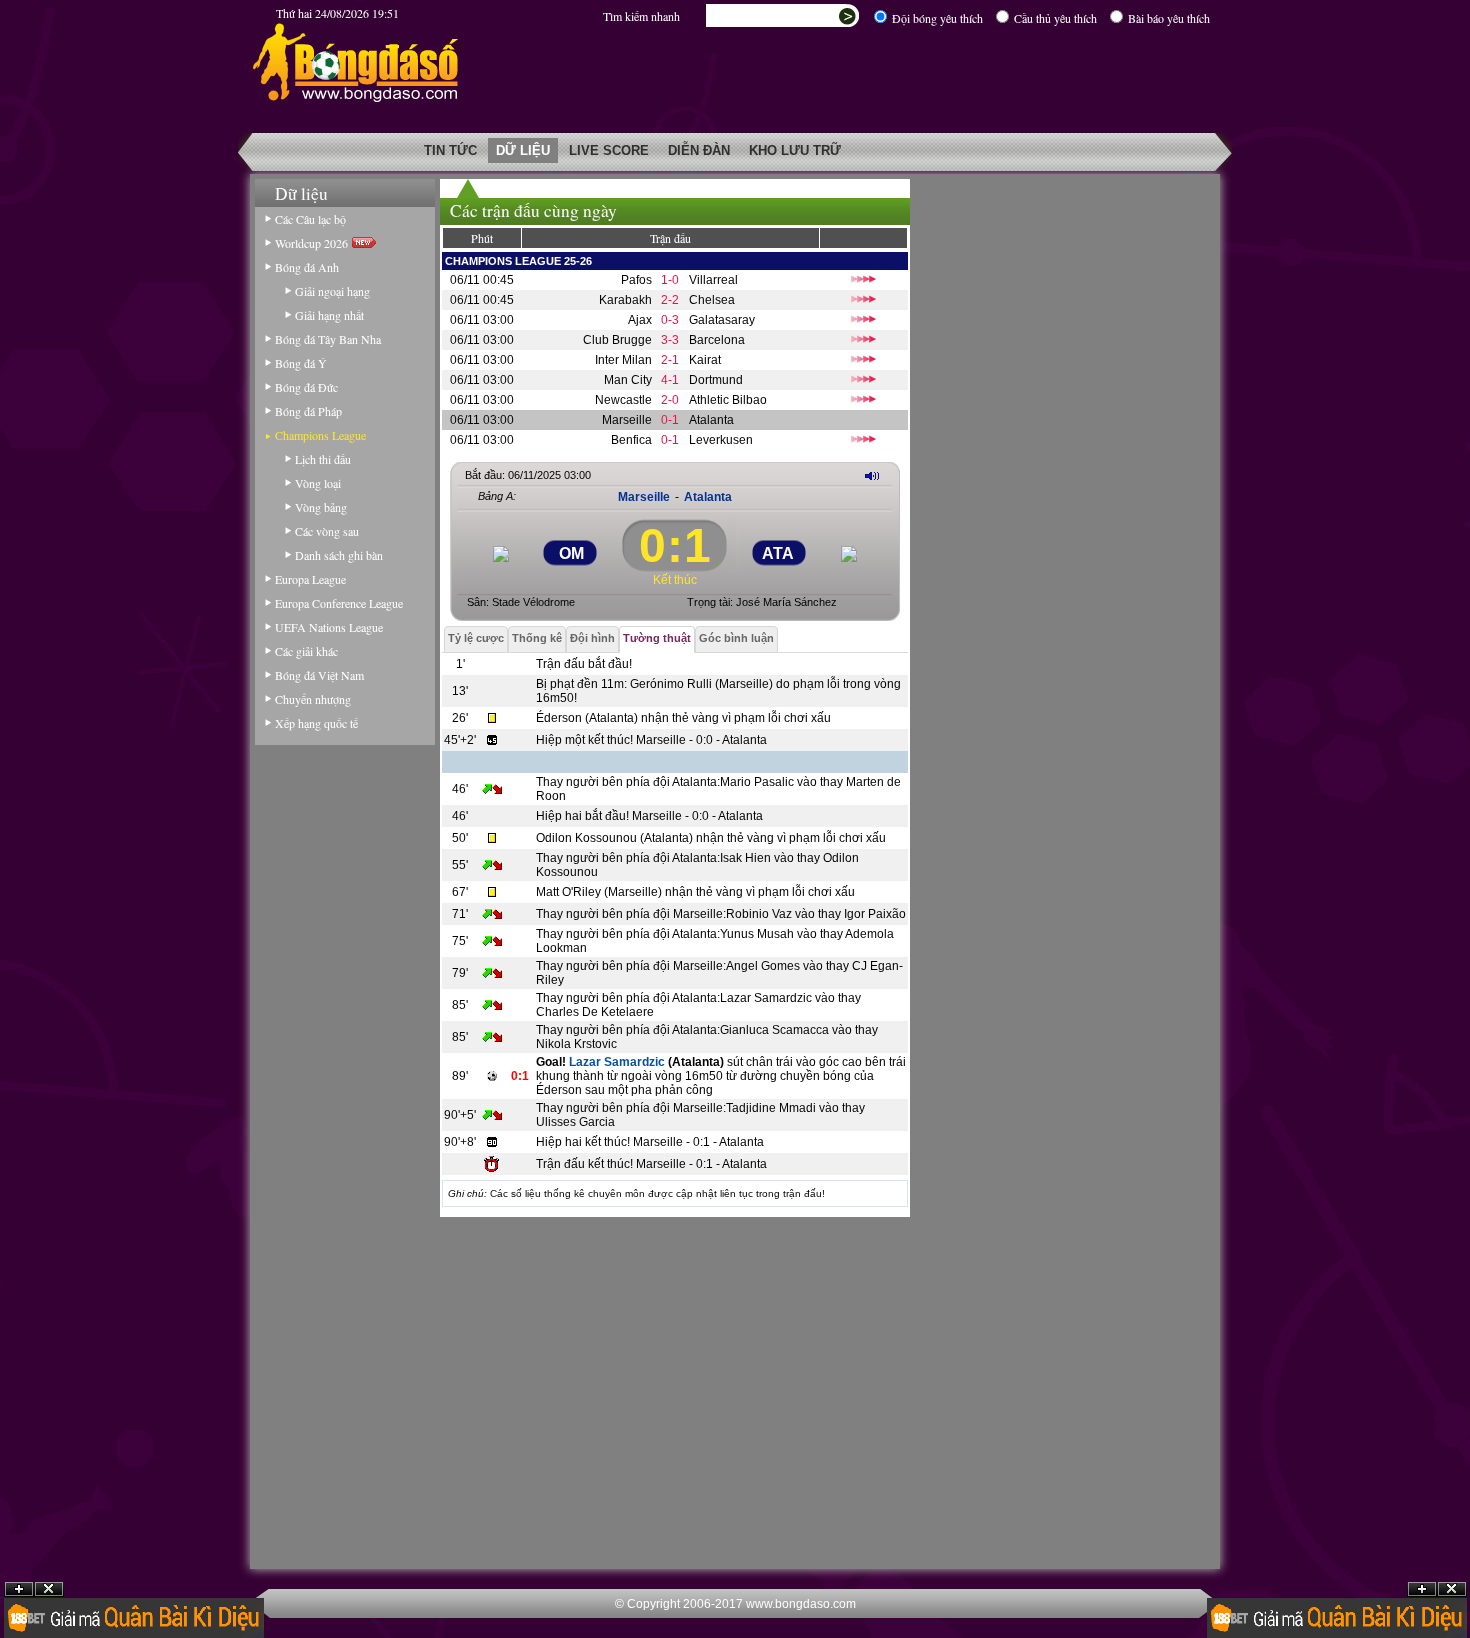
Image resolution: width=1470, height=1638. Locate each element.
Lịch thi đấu (323, 459)
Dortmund (716, 380)
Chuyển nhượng (313, 699)
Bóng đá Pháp (308, 411)
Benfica (631, 440)
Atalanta (711, 420)
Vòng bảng (321, 507)
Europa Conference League (339, 603)
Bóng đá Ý (301, 363)
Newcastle (623, 400)
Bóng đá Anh (307, 267)
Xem (1422, 1589)
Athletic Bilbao (728, 400)
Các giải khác (306, 651)
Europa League (310, 579)
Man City (628, 380)
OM (571, 553)
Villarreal (713, 280)
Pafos (636, 280)
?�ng (1452, 1589)
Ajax (640, 320)
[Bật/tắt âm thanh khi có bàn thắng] (872, 475)
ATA (778, 553)
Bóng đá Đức (306, 387)
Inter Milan (623, 360)
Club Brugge (617, 340)
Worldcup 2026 (313, 243)
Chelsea (712, 300)
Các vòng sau (327, 531)
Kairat (705, 360)
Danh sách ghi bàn (339, 555)
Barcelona (717, 340)
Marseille (627, 420)
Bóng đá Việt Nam (319, 675)
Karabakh (625, 300)
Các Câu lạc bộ (310, 219)
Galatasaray (722, 320)
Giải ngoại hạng (332, 291)
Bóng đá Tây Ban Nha (328, 339)
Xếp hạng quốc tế (316, 723)
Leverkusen (721, 440)
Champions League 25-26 (518, 261)
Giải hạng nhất (329, 315)
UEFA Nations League (329, 627)
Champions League (320, 435)
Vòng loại (318, 483)
